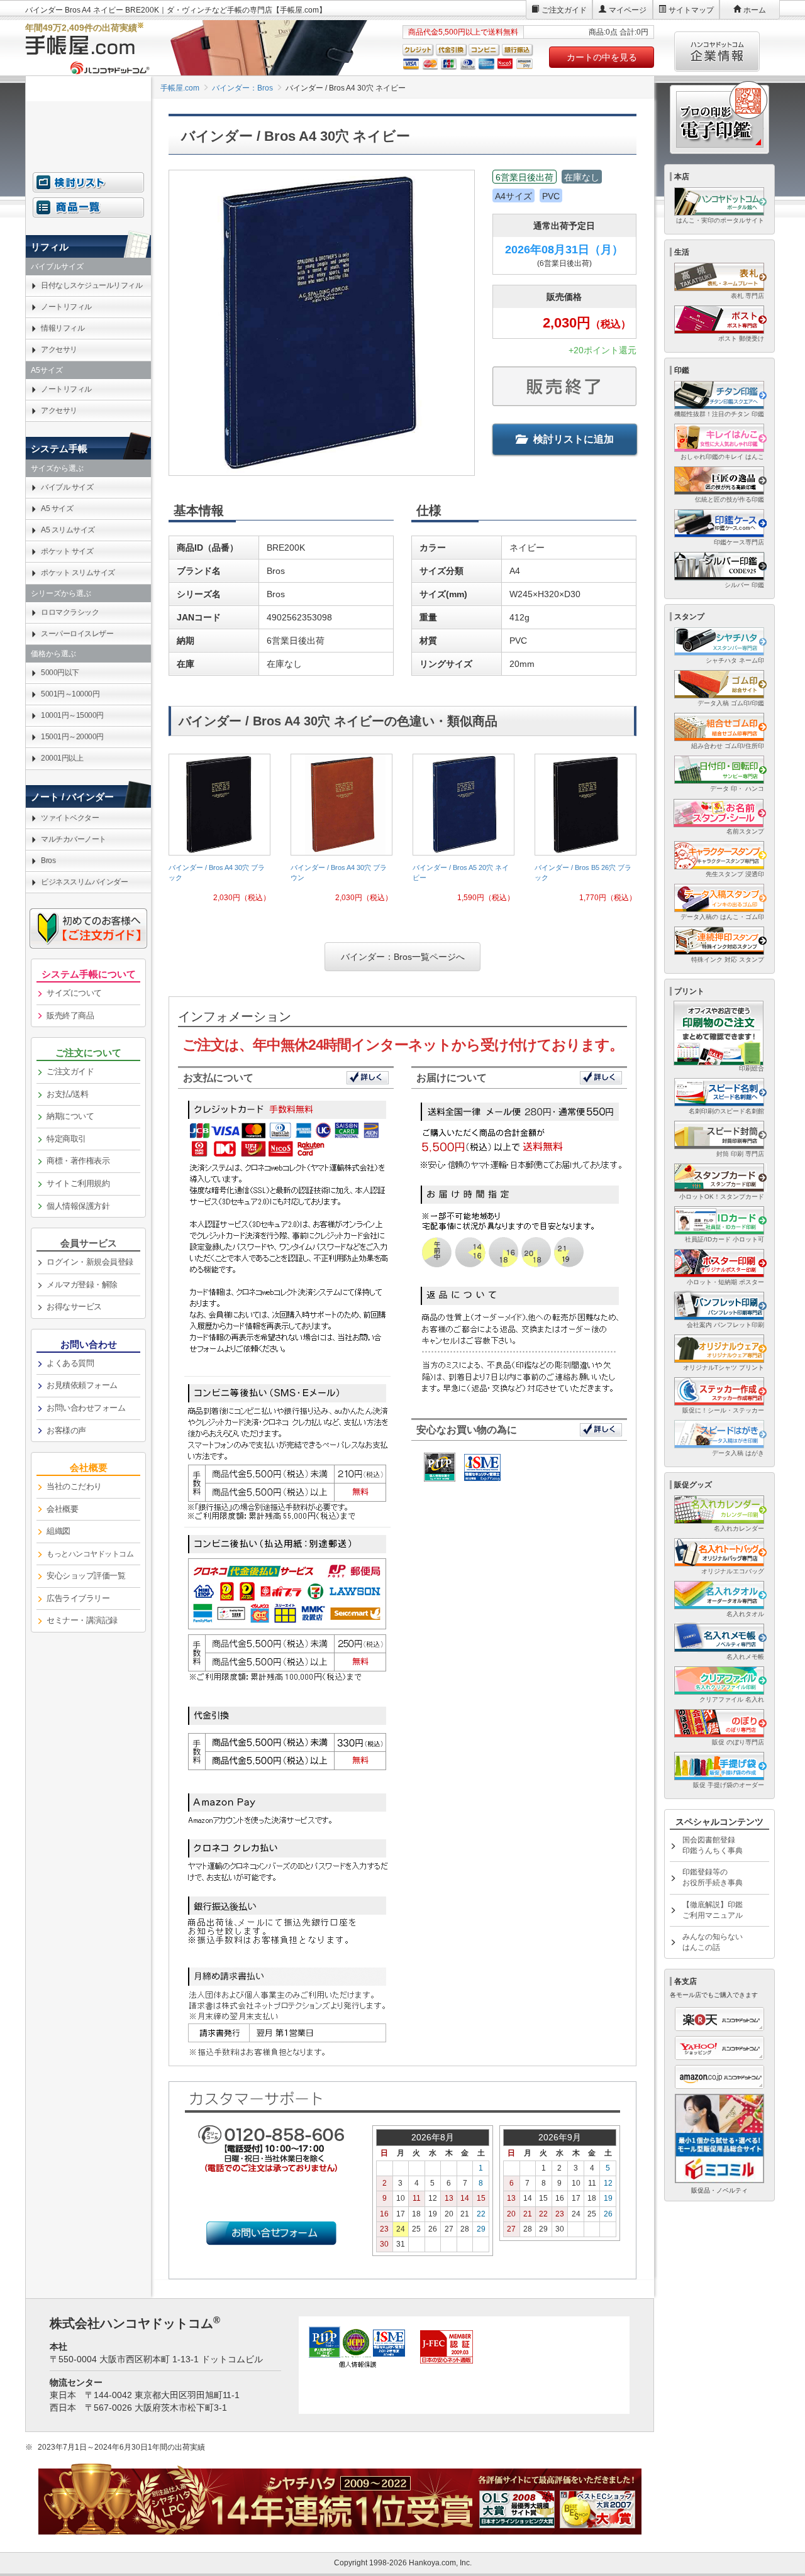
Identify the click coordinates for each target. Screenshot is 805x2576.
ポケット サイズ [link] (67, 551)
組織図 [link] (58, 1531)
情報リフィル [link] (63, 328)
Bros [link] (48, 861)
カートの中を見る (602, 57)
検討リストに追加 (574, 439)
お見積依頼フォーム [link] (82, 1385)
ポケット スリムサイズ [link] (78, 573)
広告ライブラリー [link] (78, 1598)
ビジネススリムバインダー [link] (84, 882)
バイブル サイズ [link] (67, 487)
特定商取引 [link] (66, 1139)
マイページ (628, 10)
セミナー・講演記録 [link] (82, 1620)
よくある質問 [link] (70, 1363)
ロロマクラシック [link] (70, 612)
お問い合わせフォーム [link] (86, 1408)
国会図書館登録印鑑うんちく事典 (713, 1845)
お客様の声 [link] (66, 1430)
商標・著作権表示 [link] (78, 1161)
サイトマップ (691, 10)
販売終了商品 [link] (70, 1016)
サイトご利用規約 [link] (78, 1183)
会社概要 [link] (62, 1509)
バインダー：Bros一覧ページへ (403, 957)
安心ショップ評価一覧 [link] (86, 1576)
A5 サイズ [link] (57, 509)
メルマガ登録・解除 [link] (82, 1285)
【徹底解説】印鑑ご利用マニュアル (713, 1910)
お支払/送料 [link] (67, 1094)
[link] (219, 833)
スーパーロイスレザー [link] (77, 634)
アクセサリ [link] (59, 350)
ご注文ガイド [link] (70, 1071)
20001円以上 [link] (62, 758)
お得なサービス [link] (74, 1307)
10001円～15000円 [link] (72, 715)
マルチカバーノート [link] (74, 839)
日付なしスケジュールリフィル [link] (92, 285)
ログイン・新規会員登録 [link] (90, 1262)
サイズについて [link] (74, 993)
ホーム (755, 10)
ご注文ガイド (564, 10)
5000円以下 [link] (60, 673)
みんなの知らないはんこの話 (713, 1942)
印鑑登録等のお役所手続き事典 (713, 1877)
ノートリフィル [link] (66, 307)
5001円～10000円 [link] (70, 694)
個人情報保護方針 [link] (78, 1206)
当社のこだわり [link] (74, 1486)
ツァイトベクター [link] (70, 818)
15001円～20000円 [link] (72, 737)
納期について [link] (70, 1116)
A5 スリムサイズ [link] (68, 530)
